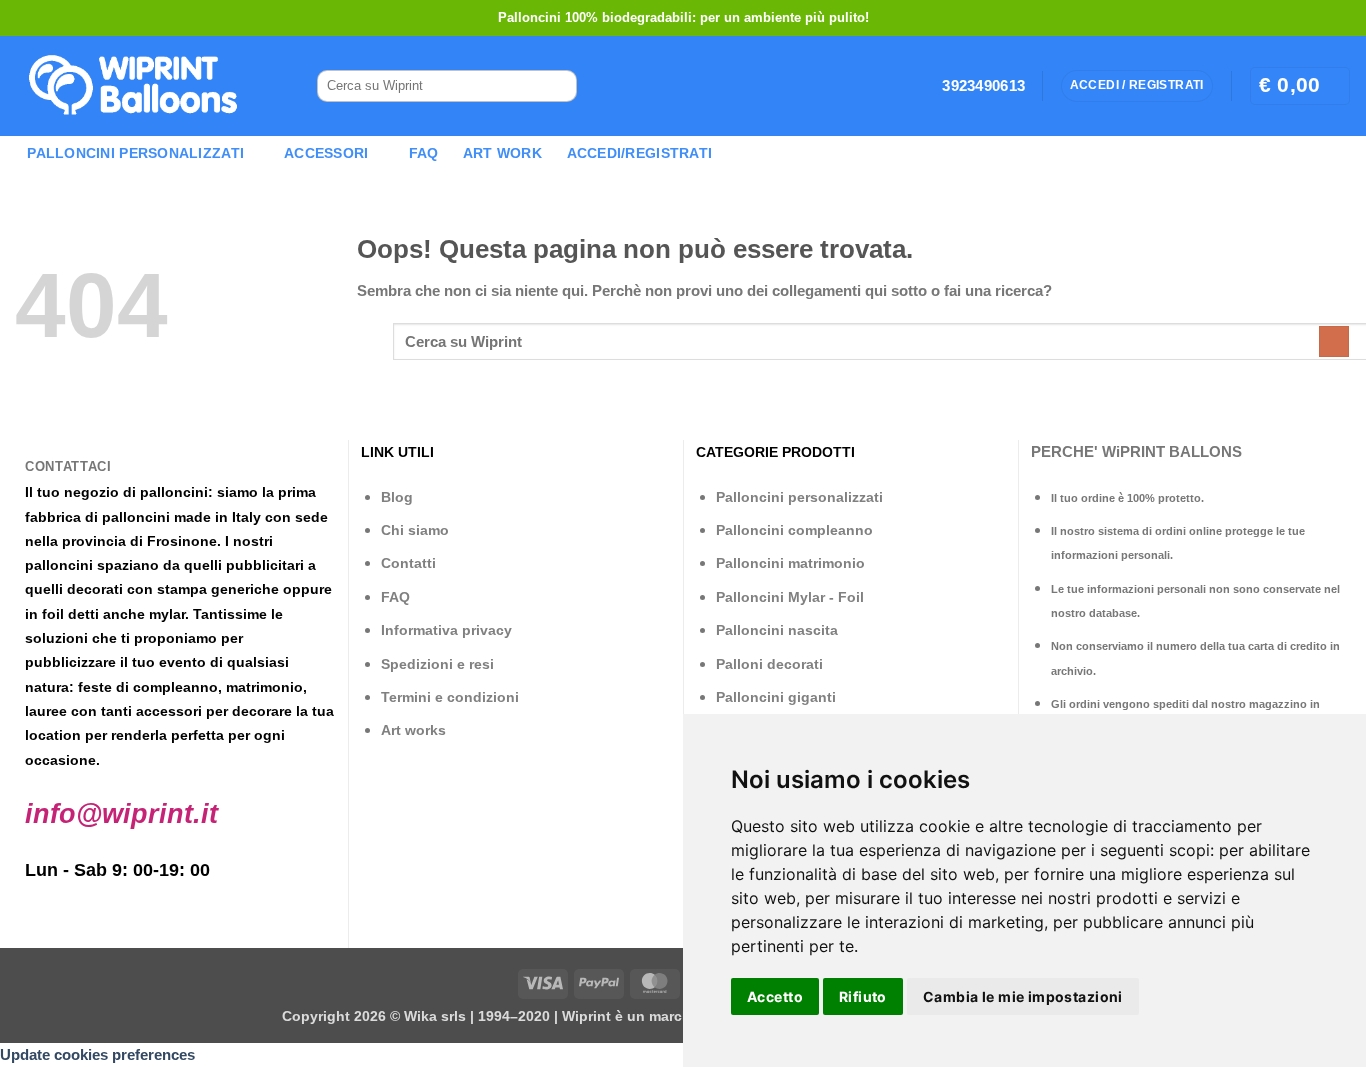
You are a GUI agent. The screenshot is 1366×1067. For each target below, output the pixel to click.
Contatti (408, 563)
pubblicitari (265, 565)
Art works (413, 730)
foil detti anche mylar (113, 614)
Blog (397, 497)
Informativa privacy (446, 630)
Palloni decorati (769, 664)
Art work (502, 153)
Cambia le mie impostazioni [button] (1023, 996)
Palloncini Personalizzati (135, 153)
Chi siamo (415, 530)
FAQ (424, 153)
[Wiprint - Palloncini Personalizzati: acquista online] (133, 86)
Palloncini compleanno (794, 530)
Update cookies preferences (97, 1054)
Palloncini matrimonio (790, 563)
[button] (1300, 85)
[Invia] (553, 86)
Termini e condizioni (450, 697)
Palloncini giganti (776, 697)
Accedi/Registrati (640, 153)
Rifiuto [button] (863, 996)
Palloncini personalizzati (799, 497)
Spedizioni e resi (437, 664)
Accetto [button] (775, 996)
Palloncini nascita (777, 630)
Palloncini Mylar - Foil (790, 597)
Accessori (326, 153)
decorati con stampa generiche (173, 589)
